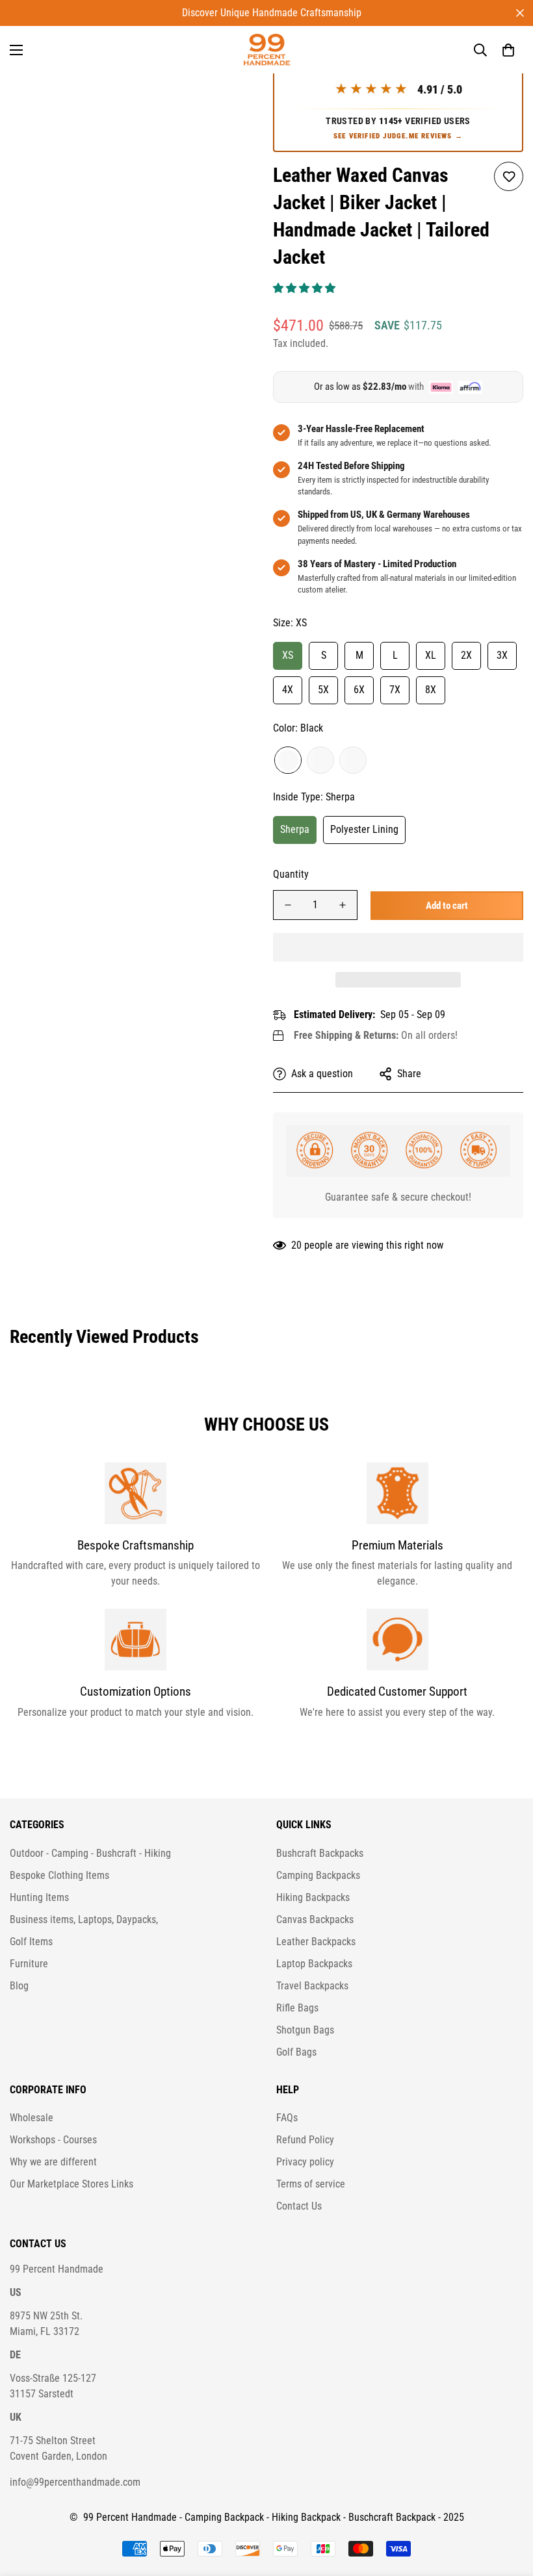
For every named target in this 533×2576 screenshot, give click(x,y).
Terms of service (311, 2184)
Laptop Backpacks (314, 1964)
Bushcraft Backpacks (320, 1853)
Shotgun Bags (305, 2030)
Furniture (29, 1964)
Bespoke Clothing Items (59, 1875)
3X (502, 655)
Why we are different (53, 2162)
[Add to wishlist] (509, 176)
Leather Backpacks (316, 1942)
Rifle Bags (297, 2008)
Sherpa (295, 829)
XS (288, 655)
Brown (320, 760)
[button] (305, 288)
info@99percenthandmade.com (75, 2482)
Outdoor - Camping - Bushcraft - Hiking (90, 1853)
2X (466, 655)
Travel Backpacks (312, 1986)
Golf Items (31, 1942)
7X (395, 690)
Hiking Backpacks (313, 1897)
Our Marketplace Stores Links (71, 2184)
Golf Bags (296, 2052)
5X (323, 690)
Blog (19, 1986)
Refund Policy (305, 2140)
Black (288, 760)
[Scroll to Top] (508, 2505)
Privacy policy (305, 2162)
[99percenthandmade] (267, 50)
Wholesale (32, 2118)
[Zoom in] (232, 88)
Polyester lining (364, 829)
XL (431, 655)
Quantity (291, 874)
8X (431, 690)
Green (353, 760)
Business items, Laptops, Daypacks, (84, 1919)
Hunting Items (39, 1897)
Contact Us (299, 2206)
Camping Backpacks (318, 1875)
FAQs (287, 2118)
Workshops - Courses (53, 2140)
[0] (508, 50)
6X (359, 690)
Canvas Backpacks (315, 1919)
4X (288, 690)
